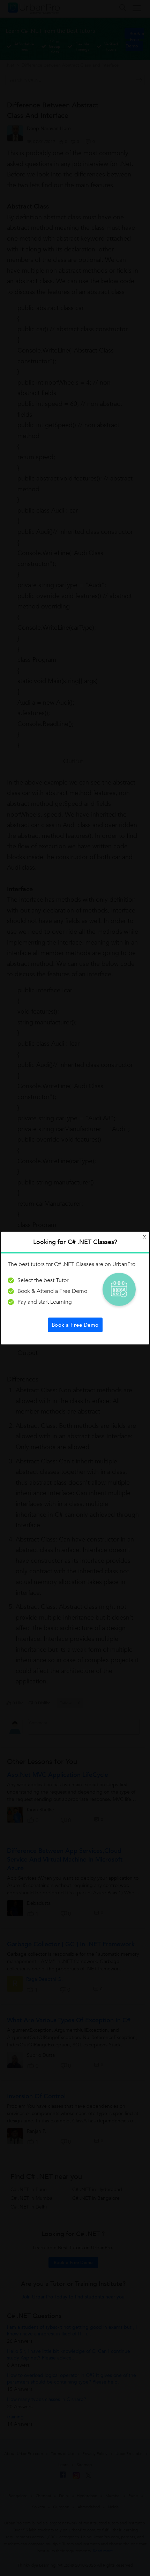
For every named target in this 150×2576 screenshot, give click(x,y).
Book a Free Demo (75, 1325)
